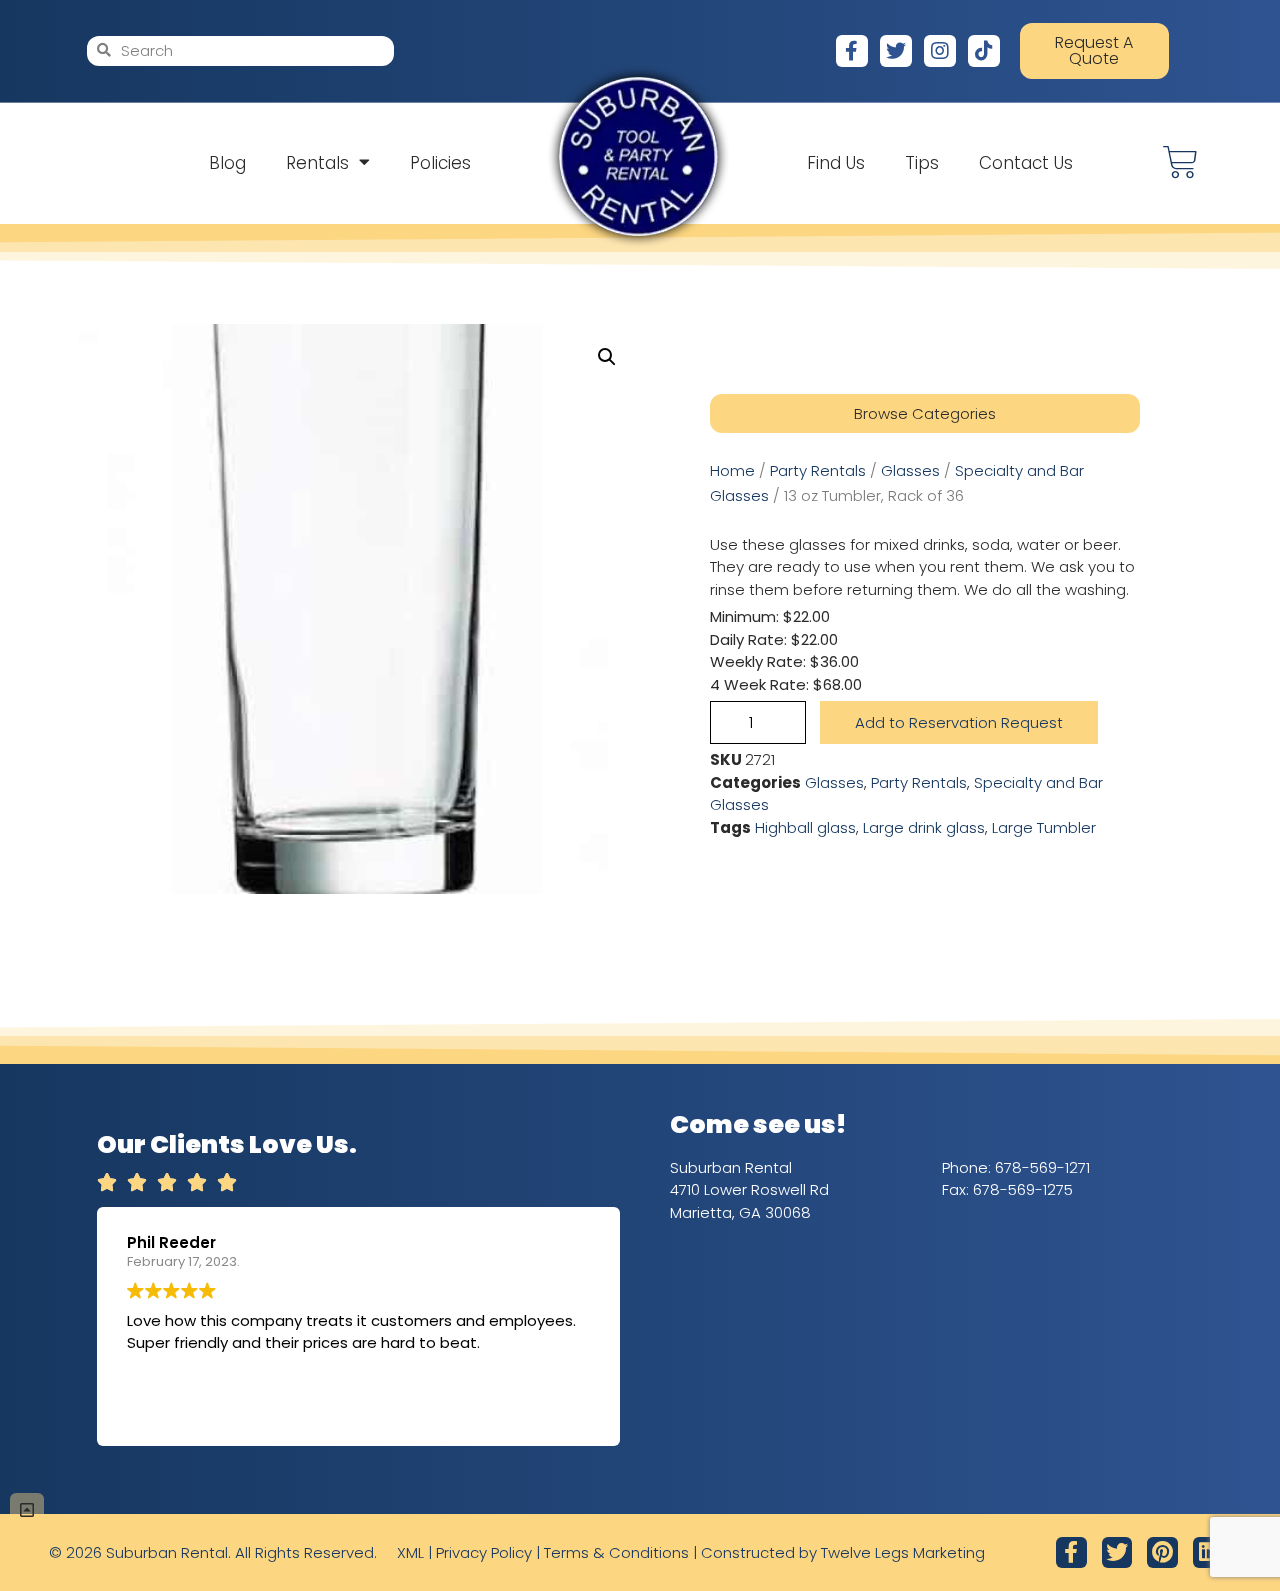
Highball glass (805, 827)
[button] (607, 357)
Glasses (910, 470)
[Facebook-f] (852, 51)
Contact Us (1026, 163)
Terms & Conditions (616, 1552)
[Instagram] (940, 51)
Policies (440, 163)
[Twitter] (896, 51)
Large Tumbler (1044, 827)
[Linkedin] (1208, 1552)
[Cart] (1180, 162)
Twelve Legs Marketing (903, 1552)
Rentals (317, 163)
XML (410, 1552)
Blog (227, 163)
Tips (922, 163)
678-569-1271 (1042, 1167)
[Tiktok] (984, 51)
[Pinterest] (1162, 1552)
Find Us (836, 163)
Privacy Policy (484, 1552)
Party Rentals (818, 470)
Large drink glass (924, 827)
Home (732, 470)
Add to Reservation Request (959, 722)
